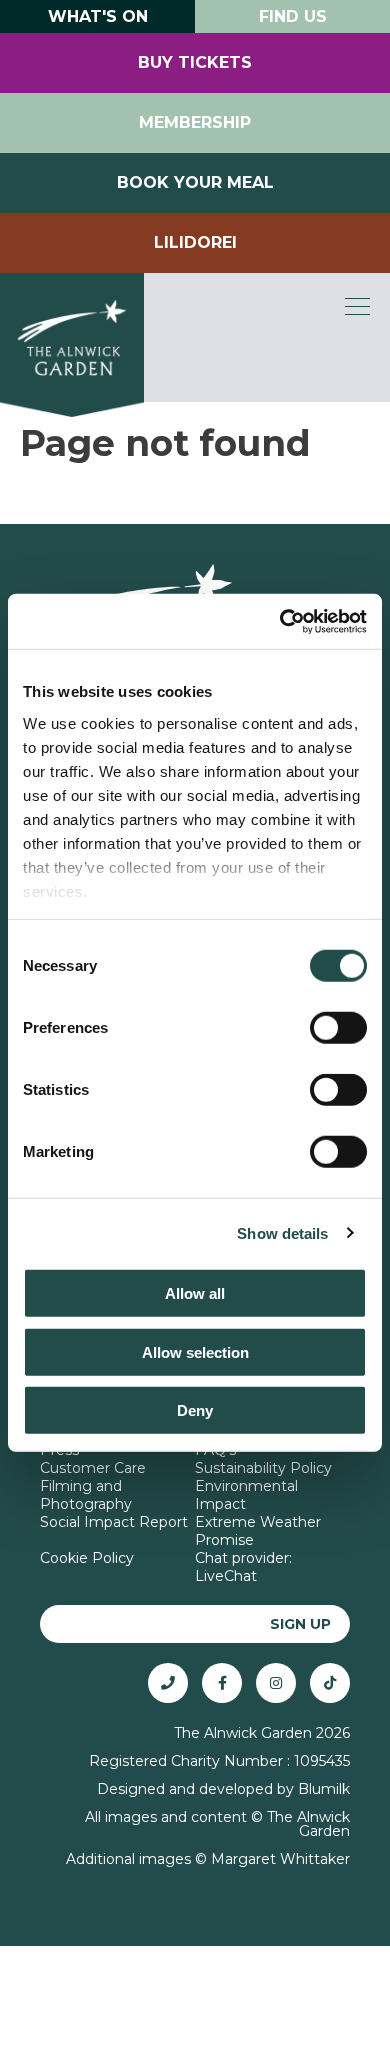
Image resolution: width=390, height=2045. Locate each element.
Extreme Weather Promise (258, 1531)
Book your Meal (195, 182)
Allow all (195, 1293)
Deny (195, 1410)
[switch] (338, 1028)
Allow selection (195, 1351)
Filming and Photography (86, 1495)
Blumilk (324, 1789)
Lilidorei (195, 242)
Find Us (293, 16)
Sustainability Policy (263, 1468)
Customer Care (93, 1468)
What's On (98, 16)
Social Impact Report (114, 1522)
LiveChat (226, 1576)
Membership (195, 122)
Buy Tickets (195, 62)
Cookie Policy (87, 1558)
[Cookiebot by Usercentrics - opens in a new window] (280, 621)
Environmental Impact (246, 1495)
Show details (282, 1232)
